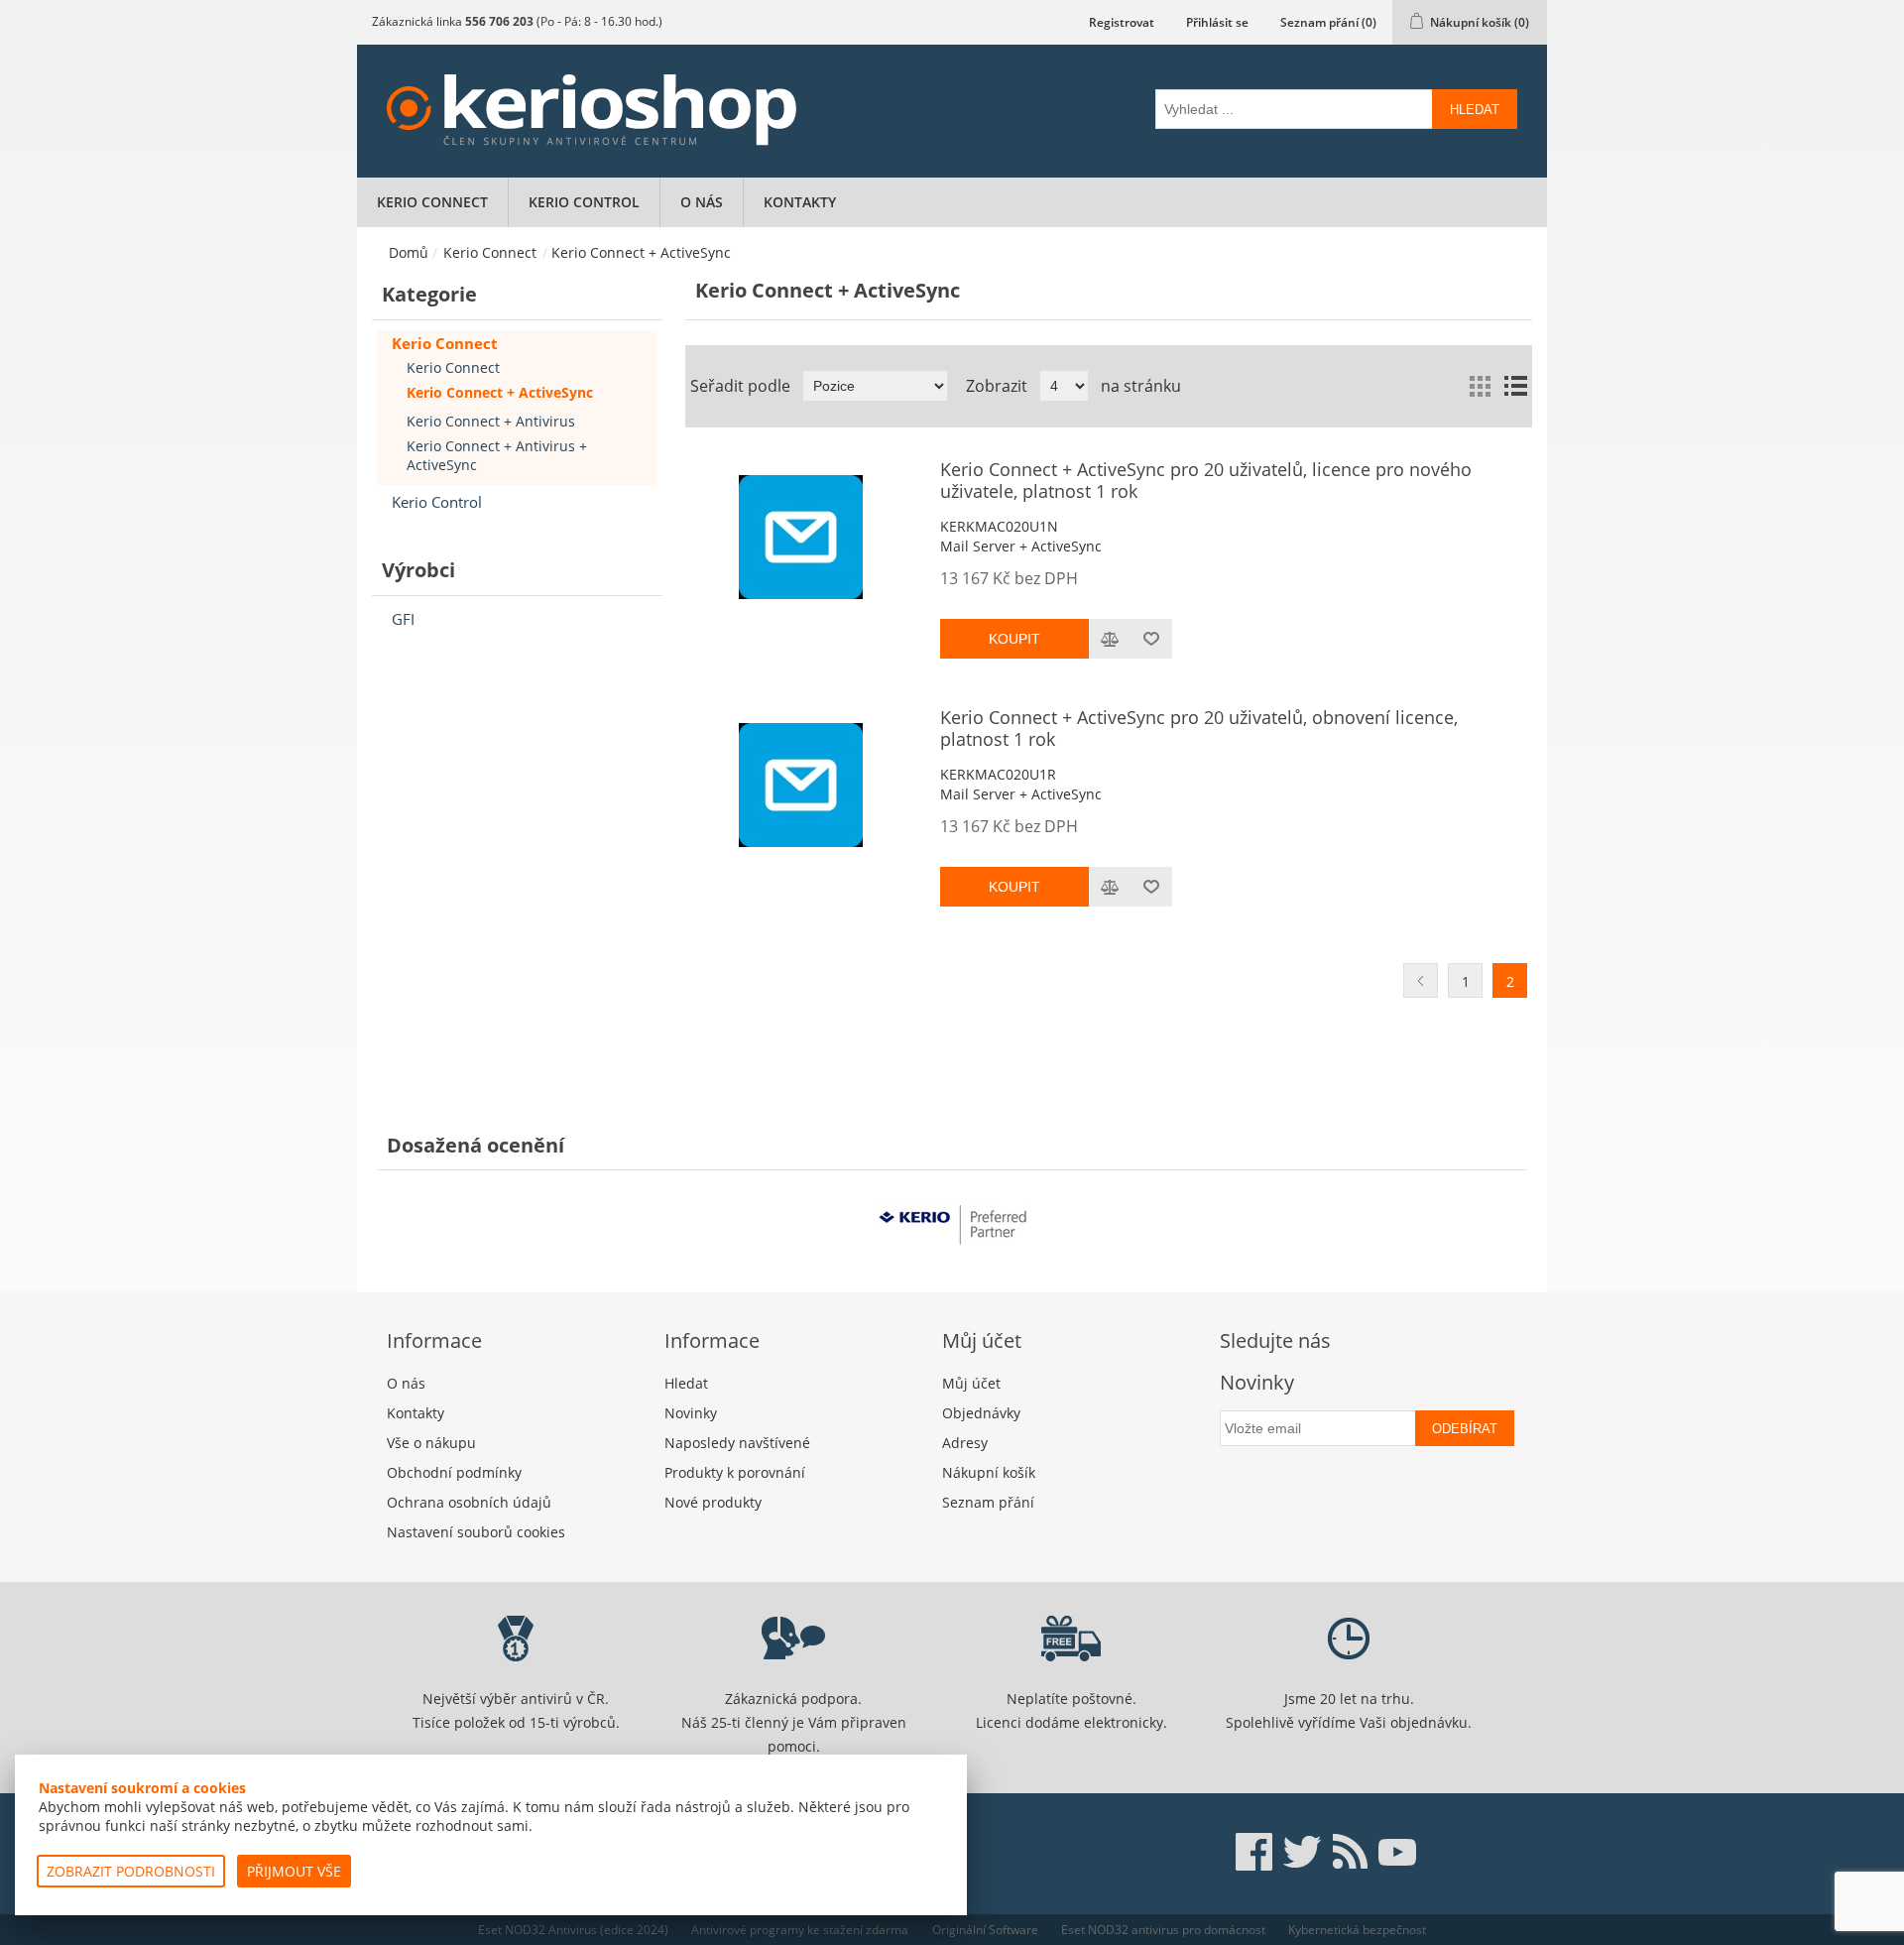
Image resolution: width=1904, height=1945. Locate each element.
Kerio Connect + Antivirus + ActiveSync (497, 455)
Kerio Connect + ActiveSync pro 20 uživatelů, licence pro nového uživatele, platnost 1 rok (1206, 481)
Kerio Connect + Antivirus (491, 421)
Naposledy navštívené (737, 1443)
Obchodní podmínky (454, 1472)
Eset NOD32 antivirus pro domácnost (1163, 1930)
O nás (702, 202)
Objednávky (981, 1413)
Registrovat (1122, 22)
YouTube (1397, 1852)
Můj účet (971, 1383)
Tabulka (1480, 386)
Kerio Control (584, 202)
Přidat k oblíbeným (1151, 639)
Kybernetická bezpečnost (1357, 1930)
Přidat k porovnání (1110, 639)
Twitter (1302, 1852)
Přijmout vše (294, 1871)
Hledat (1475, 110)
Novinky (691, 1413)
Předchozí (1421, 980)
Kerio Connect (432, 202)
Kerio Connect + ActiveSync (500, 392)
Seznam (1515, 386)
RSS (1350, 1852)
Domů (409, 252)
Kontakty (800, 202)
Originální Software (985, 1930)
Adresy (965, 1443)
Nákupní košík (989, 1472)
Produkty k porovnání (735, 1472)
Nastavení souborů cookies (476, 1532)
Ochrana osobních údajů (469, 1502)
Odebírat (1465, 1429)
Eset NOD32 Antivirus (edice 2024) (573, 1930)
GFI (403, 619)
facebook (1254, 1852)
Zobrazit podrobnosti (131, 1871)
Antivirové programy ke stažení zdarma (800, 1930)
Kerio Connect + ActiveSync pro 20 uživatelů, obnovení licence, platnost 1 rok (1199, 729)
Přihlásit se (1217, 22)
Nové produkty (713, 1502)
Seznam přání (988, 1502)
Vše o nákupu (431, 1443)
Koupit (1014, 639)
